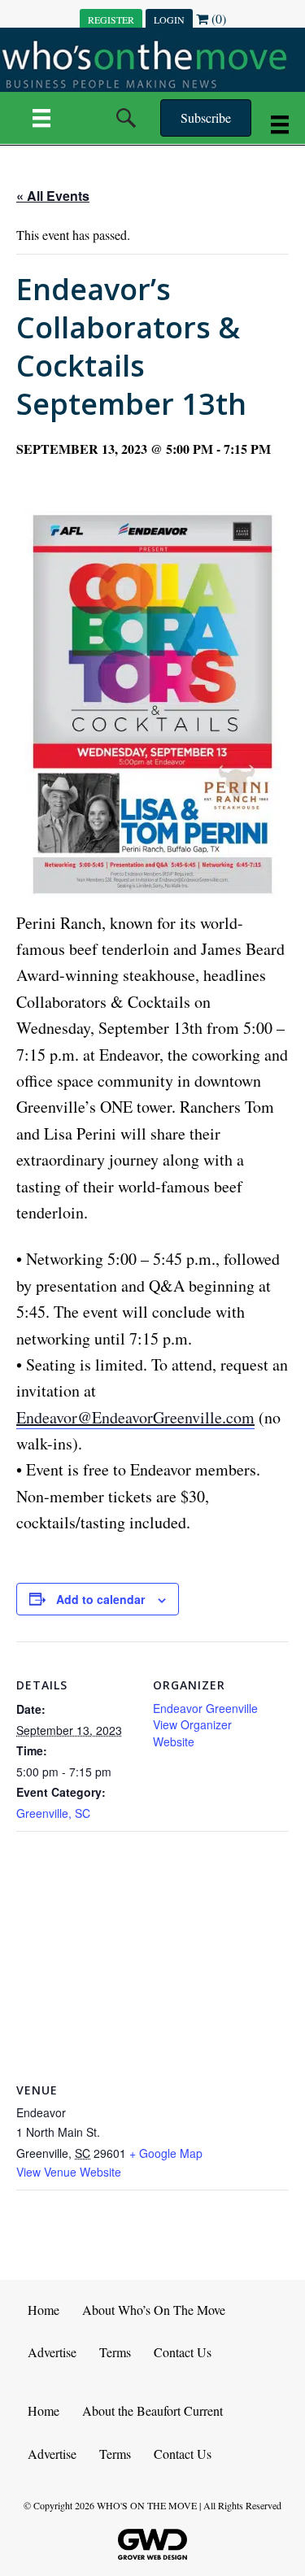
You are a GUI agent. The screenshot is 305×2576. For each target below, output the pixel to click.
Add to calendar (100, 1600)
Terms (115, 2352)
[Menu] (41, 118)
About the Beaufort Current (152, 2410)
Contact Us (183, 2352)
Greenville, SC (53, 1813)
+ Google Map (166, 2153)
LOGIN (169, 20)
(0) (217, 18)
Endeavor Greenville (205, 1708)
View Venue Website (69, 2172)
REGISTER (111, 20)
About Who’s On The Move (154, 2310)
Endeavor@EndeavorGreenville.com (135, 1417)
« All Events (53, 196)
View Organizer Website (192, 1733)
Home (44, 2310)
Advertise (52, 2352)
